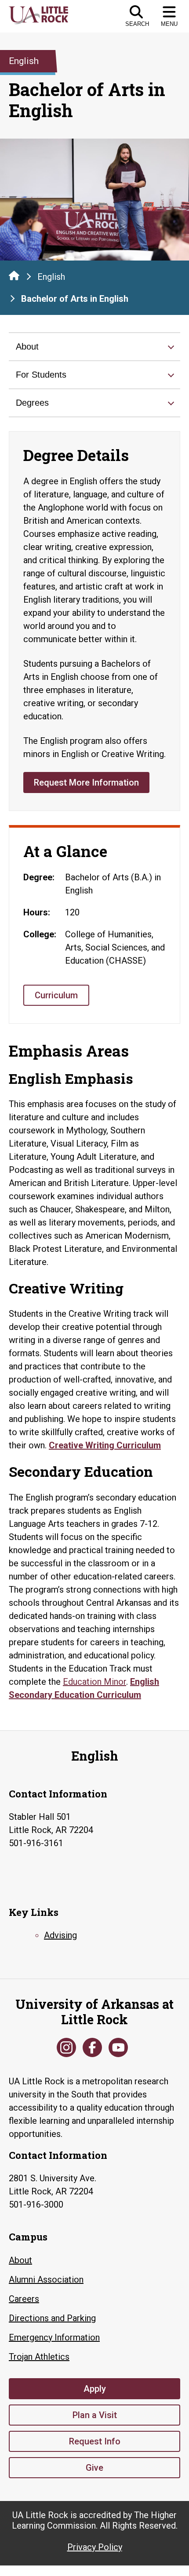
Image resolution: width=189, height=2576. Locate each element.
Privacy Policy (95, 2547)
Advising (60, 1935)
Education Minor (94, 1682)
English (51, 277)
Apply (95, 2389)
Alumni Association (46, 2279)
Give (94, 2468)
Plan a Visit (95, 2415)
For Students (41, 375)
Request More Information (86, 782)
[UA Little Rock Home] (14, 275)
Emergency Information (54, 2337)
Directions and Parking (52, 2318)
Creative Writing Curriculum (105, 1445)
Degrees (32, 403)
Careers (24, 2299)
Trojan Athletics (39, 2357)
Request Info (95, 2441)
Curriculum (56, 995)
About (27, 347)
